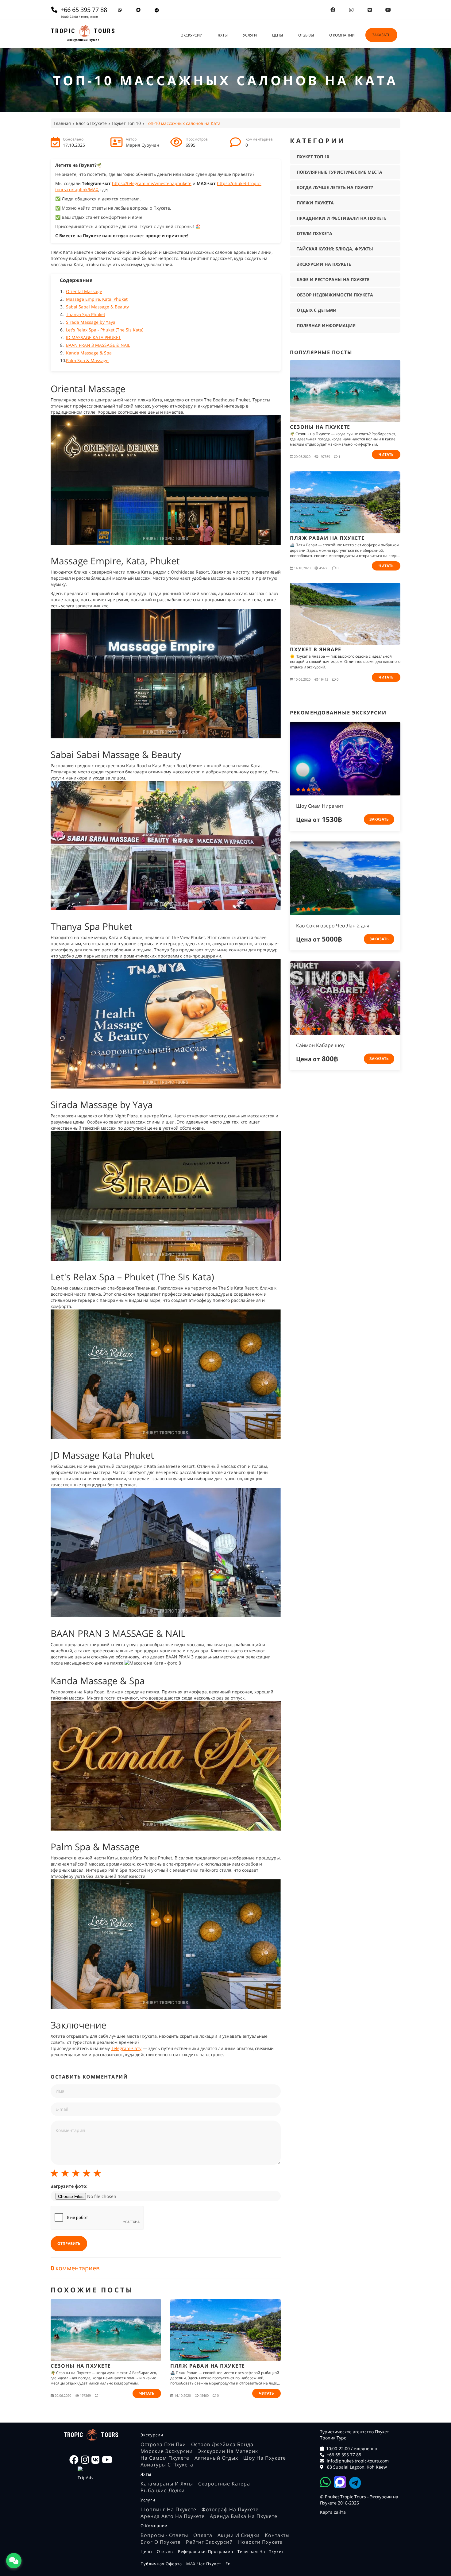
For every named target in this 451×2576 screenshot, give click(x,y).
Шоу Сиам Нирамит (320, 806)
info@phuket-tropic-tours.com (358, 2461)
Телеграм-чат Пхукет (260, 2551)
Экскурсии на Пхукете (324, 264)
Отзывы (306, 35)
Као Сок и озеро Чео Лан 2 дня (333, 926)
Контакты (277, 2535)
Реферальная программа (206, 2551)
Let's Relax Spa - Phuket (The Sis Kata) (105, 330)
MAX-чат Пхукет (204, 2564)
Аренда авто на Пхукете (173, 2516)
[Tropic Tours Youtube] (388, 10)
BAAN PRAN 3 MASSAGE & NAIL (98, 345)
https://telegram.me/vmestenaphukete (152, 183)
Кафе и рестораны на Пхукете (333, 279)
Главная (62, 123)
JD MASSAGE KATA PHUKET (93, 337)
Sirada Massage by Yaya (91, 322)
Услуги (250, 35)
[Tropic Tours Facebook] (333, 10)
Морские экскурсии (167, 2451)
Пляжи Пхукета (315, 203)
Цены (278, 35)
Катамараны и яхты (167, 2484)
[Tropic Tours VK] (370, 10)
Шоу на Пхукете (265, 2458)
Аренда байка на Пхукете (244, 2516)
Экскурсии (192, 35)
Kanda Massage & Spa (89, 353)
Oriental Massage (84, 291)
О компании (342, 35)
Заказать (381, 35)
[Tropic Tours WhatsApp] (120, 10)
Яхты (223, 35)
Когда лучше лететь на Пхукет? (335, 187)
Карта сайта (333, 2512)
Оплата (203, 2535)
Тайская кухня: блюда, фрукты (335, 249)
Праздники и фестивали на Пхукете (342, 218)
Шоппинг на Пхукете (168, 2509)
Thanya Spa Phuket (86, 314)
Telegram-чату (126, 2048)
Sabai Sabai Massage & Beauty (97, 307)
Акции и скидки (239, 2535)
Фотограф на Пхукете (230, 2509)
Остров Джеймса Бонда (222, 2444)
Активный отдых (216, 2458)
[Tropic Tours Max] (138, 10)
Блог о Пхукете (91, 123)
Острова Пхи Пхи (163, 2444)
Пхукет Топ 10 (126, 123)
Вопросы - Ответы (164, 2535)
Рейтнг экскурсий (209, 2542)
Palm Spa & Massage (87, 360)
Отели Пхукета (314, 233)
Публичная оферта (161, 2564)
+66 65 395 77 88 (344, 2455)
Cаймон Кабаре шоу (320, 1045)
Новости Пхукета (260, 2542)
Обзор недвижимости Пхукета (335, 295)
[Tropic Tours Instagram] (351, 10)
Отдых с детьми (317, 310)
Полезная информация (326, 325)
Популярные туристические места (339, 172)
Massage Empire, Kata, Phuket (97, 299)
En (228, 2564)
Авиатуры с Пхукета (167, 2465)
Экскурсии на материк (228, 2451)
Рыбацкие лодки (163, 2490)
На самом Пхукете (165, 2458)
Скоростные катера (224, 2484)
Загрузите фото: (69, 2186)
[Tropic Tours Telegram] (157, 10)
